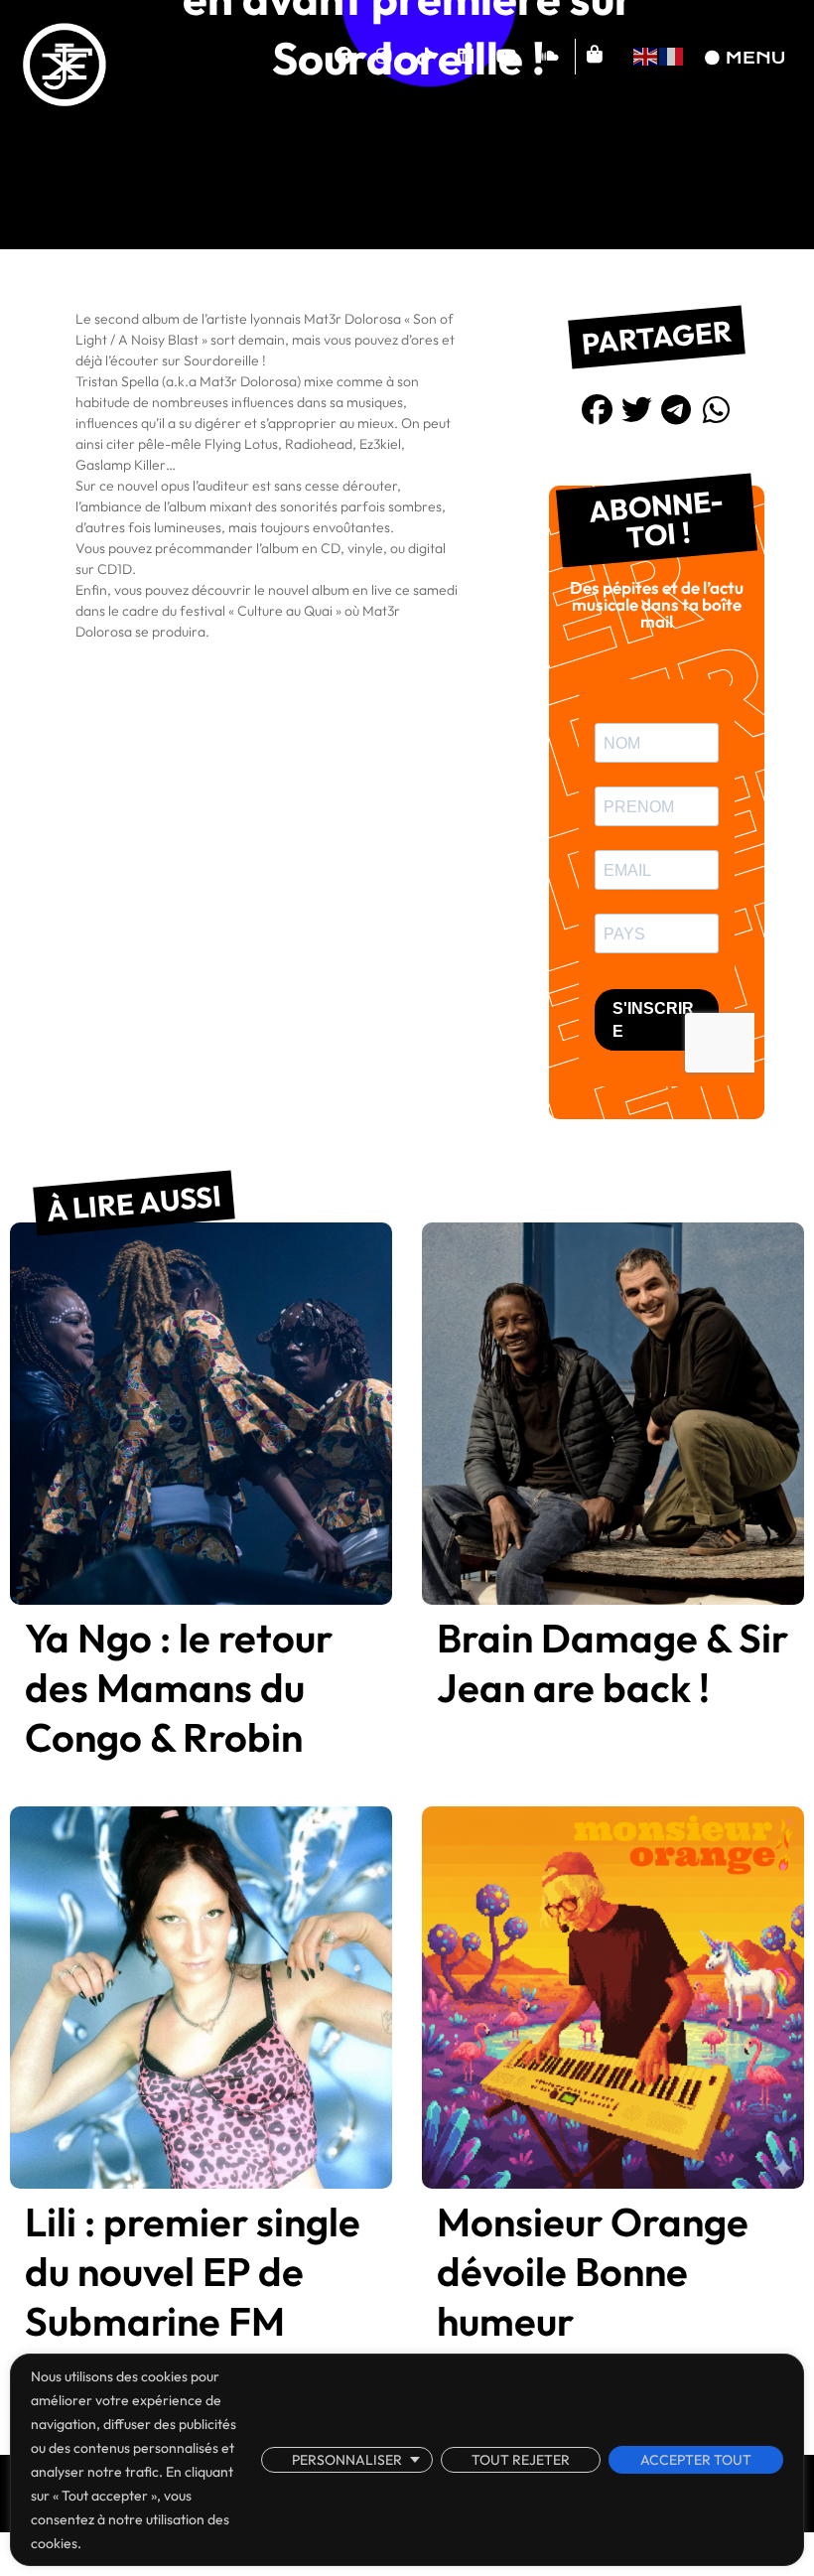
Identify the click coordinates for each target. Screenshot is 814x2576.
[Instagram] (384, 57)
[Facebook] (343, 57)
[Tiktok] (425, 57)
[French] (672, 54)
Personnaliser (347, 2460)
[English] (646, 54)
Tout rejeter (521, 2460)
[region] (407, 2460)
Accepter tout (696, 2460)
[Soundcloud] (547, 57)
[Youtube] (506, 57)
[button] (598, 410)
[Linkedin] (466, 57)
